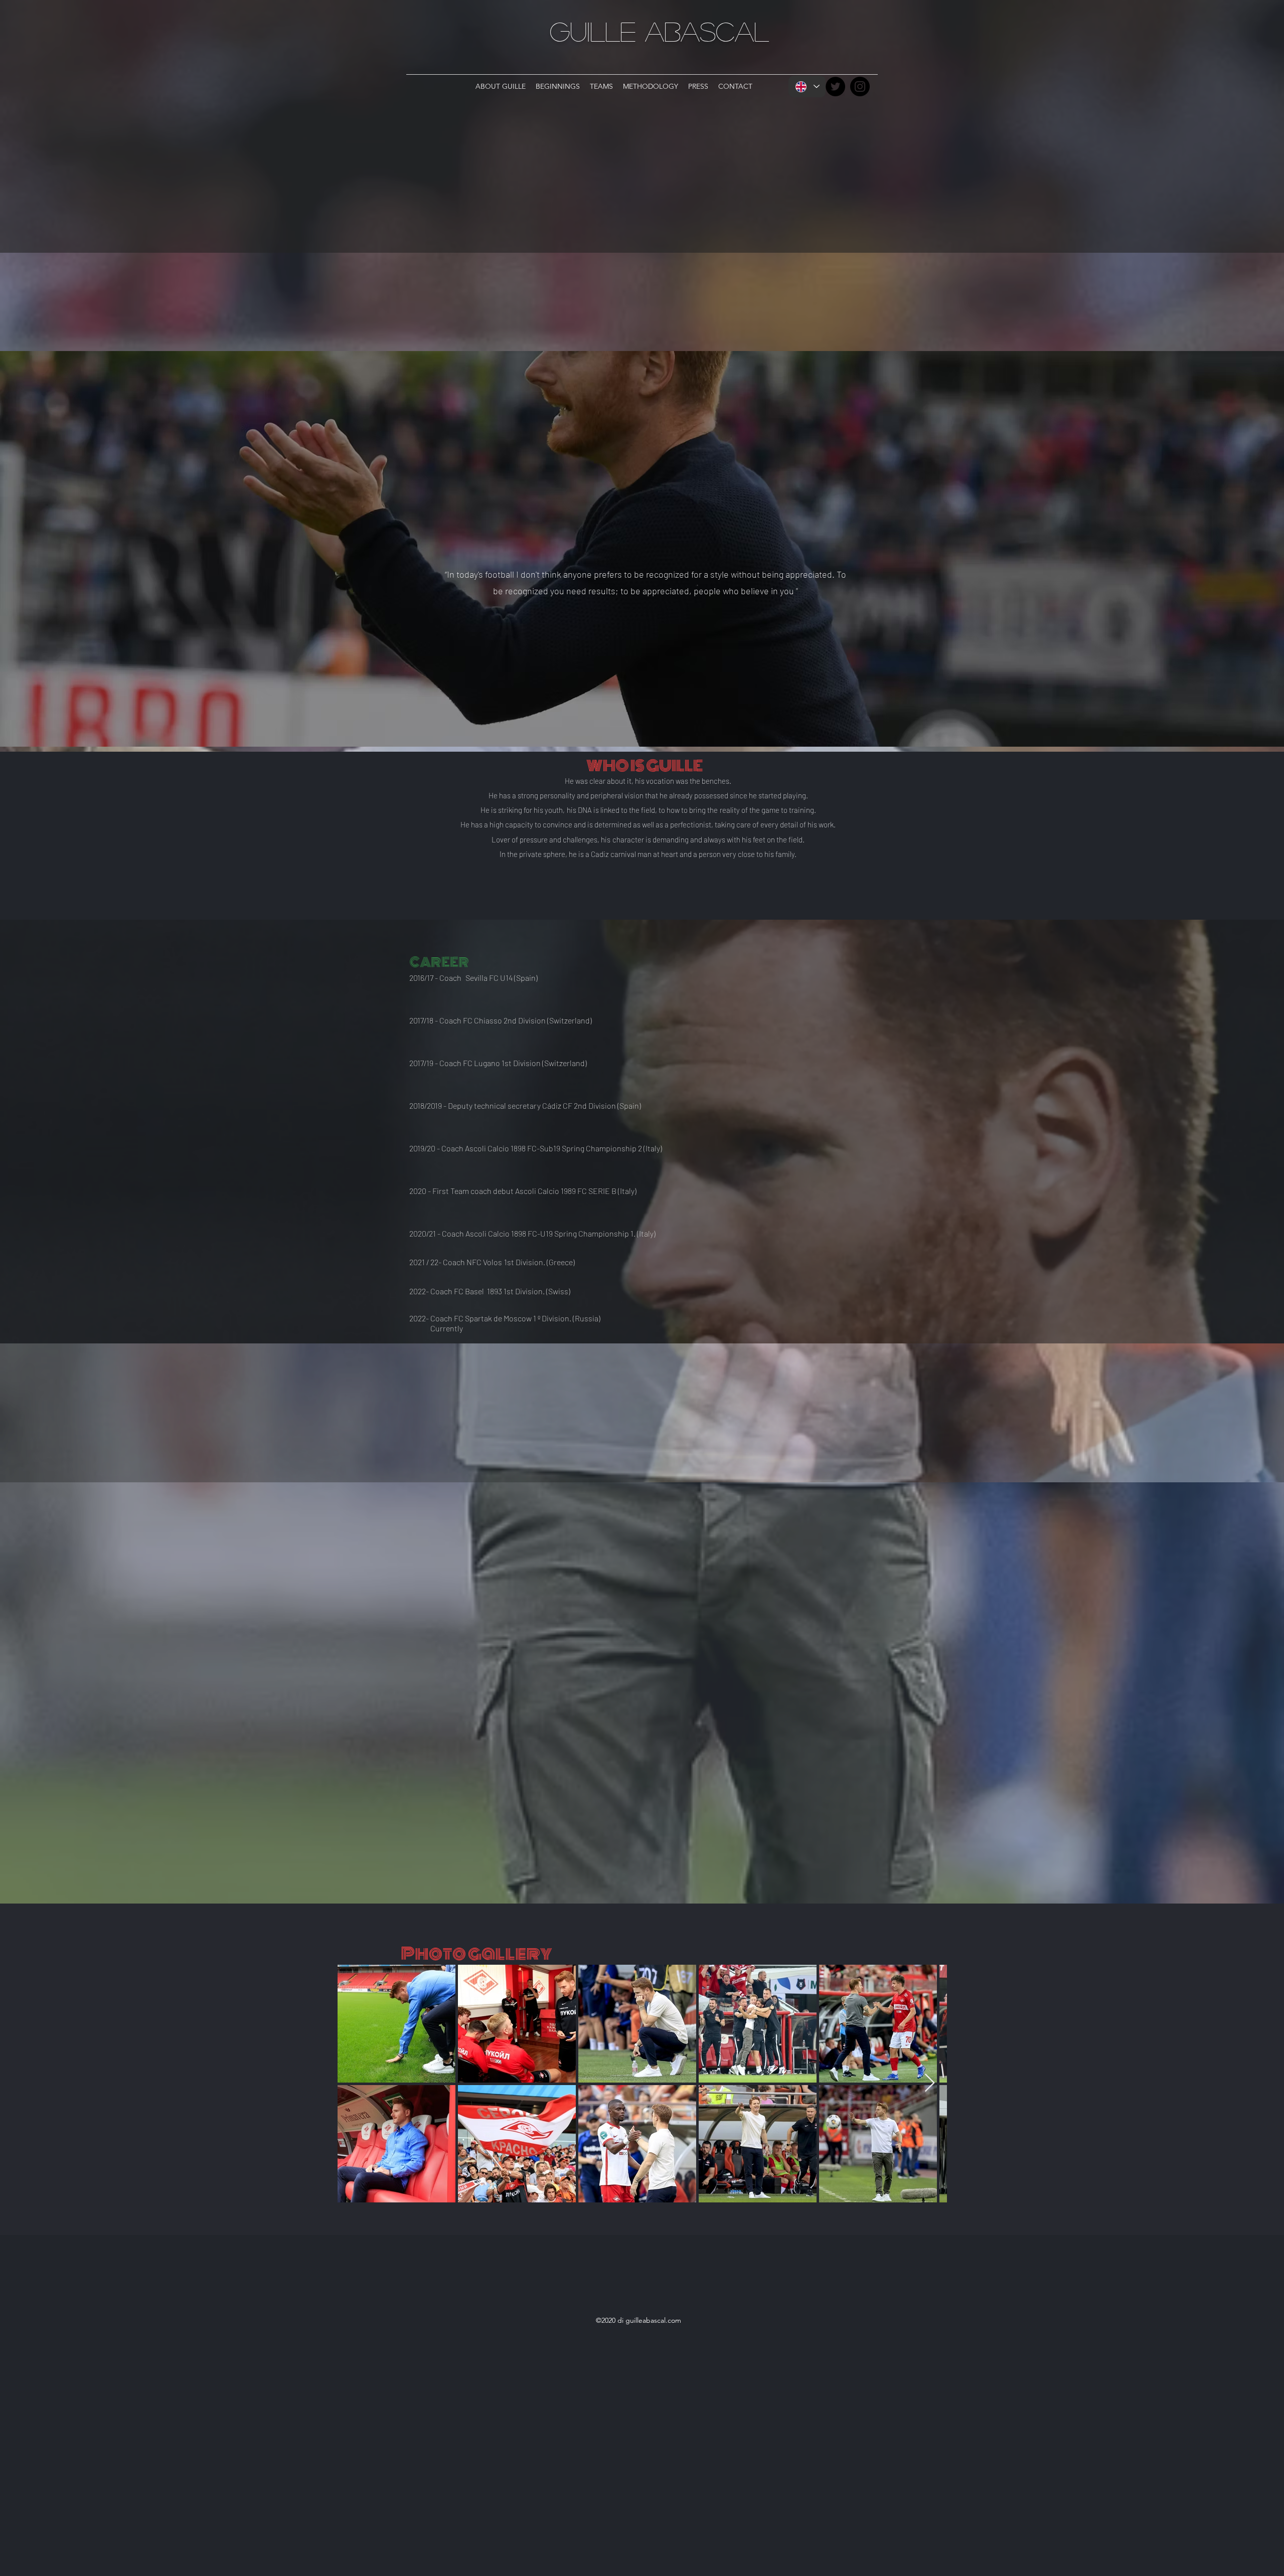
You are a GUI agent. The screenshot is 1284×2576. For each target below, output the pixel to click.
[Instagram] (860, 87)
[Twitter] (835, 87)
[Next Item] (930, 2083)
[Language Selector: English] (807, 87)
